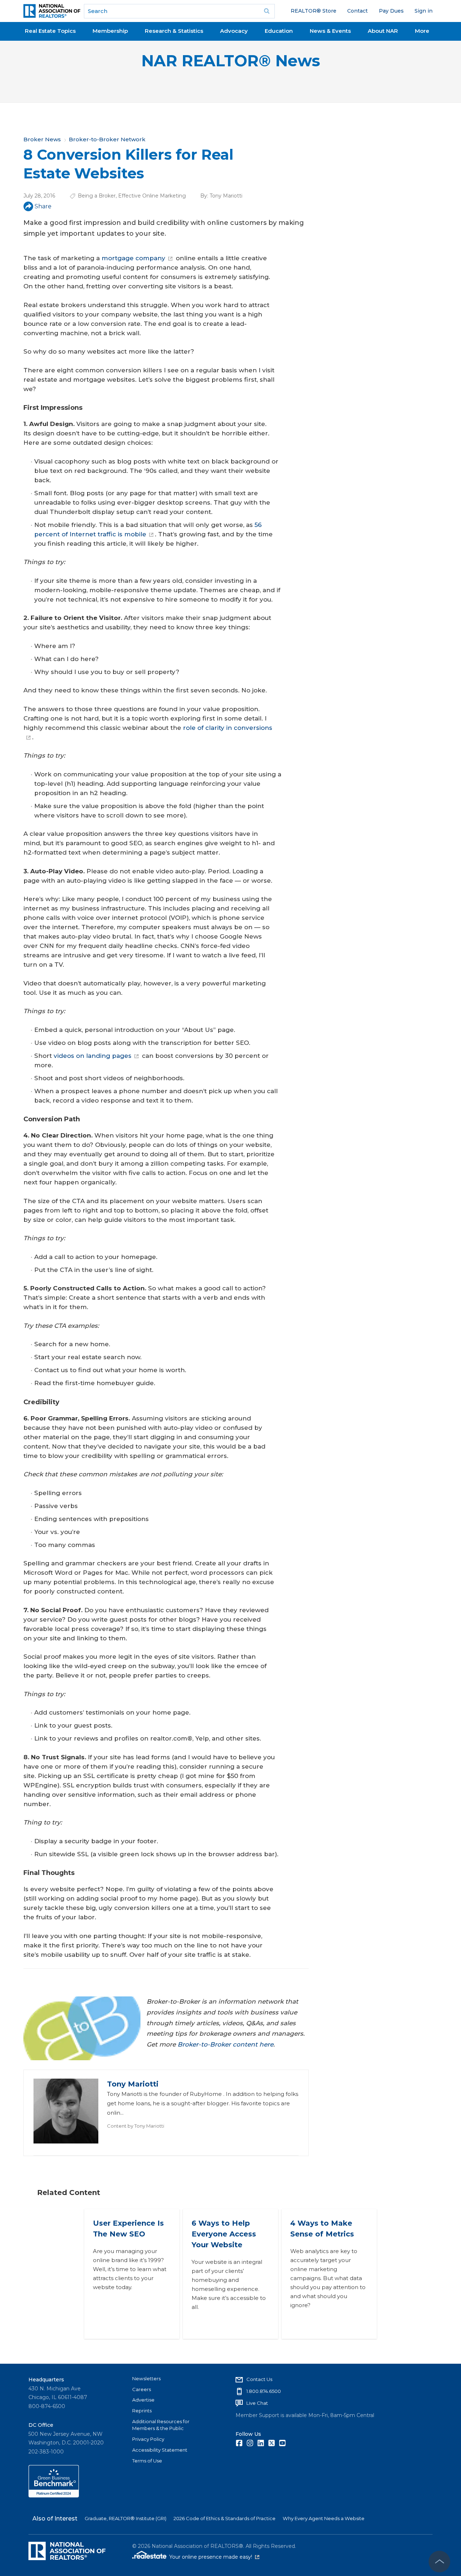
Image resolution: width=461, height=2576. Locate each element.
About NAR (383, 31)
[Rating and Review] (54, 2496)
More (422, 31)
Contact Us (259, 2379)
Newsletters (146, 2378)
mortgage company (133, 258)
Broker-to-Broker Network (107, 139)
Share (43, 206)
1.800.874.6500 (264, 2391)
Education (279, 31)
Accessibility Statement (160, 2450)
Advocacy (234, 31)
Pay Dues (391, 11)
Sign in (424, 11)
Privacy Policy (148, 2439)
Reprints (142, 2411)
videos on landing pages (93, 1056)
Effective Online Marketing (152, 196)
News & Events (330, 31)
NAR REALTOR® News (231, 61)
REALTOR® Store (314, 11)
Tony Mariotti (226, 196)
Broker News (42, 139)
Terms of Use (147, 2461)
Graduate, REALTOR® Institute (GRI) (126, 2518)
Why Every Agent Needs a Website (324, 2518)
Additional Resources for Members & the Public (161, 2425)
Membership (110, 31)
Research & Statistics (174, 31)
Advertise (143, 2400)
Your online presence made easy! (214, 2557)
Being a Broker (97, 196)
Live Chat (257, 2403)
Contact (357, 11)
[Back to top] (439, 2562)
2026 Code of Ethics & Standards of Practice (225, 2518)
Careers (142, 2389)
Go (267, 11)
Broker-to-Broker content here (225, 2044)
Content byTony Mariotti (136, 2126)
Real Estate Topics (50, 31)
